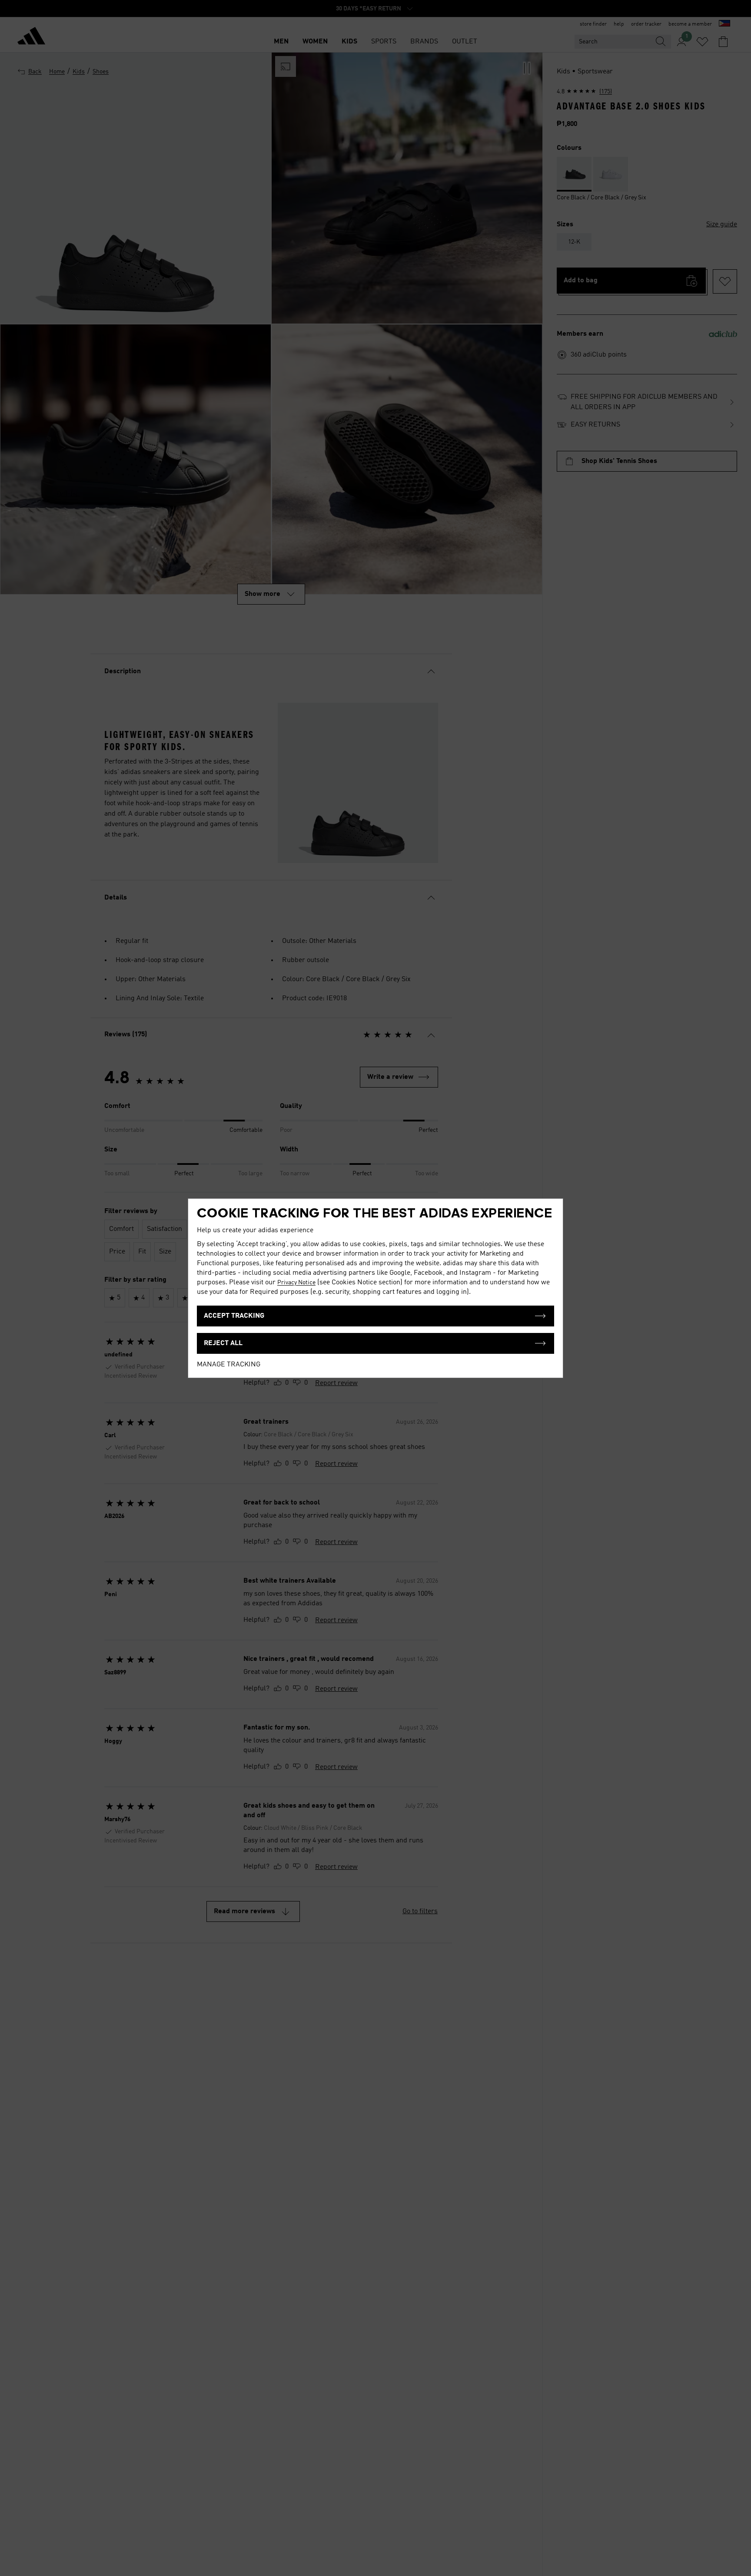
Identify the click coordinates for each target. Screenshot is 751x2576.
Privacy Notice (296, 1283)
